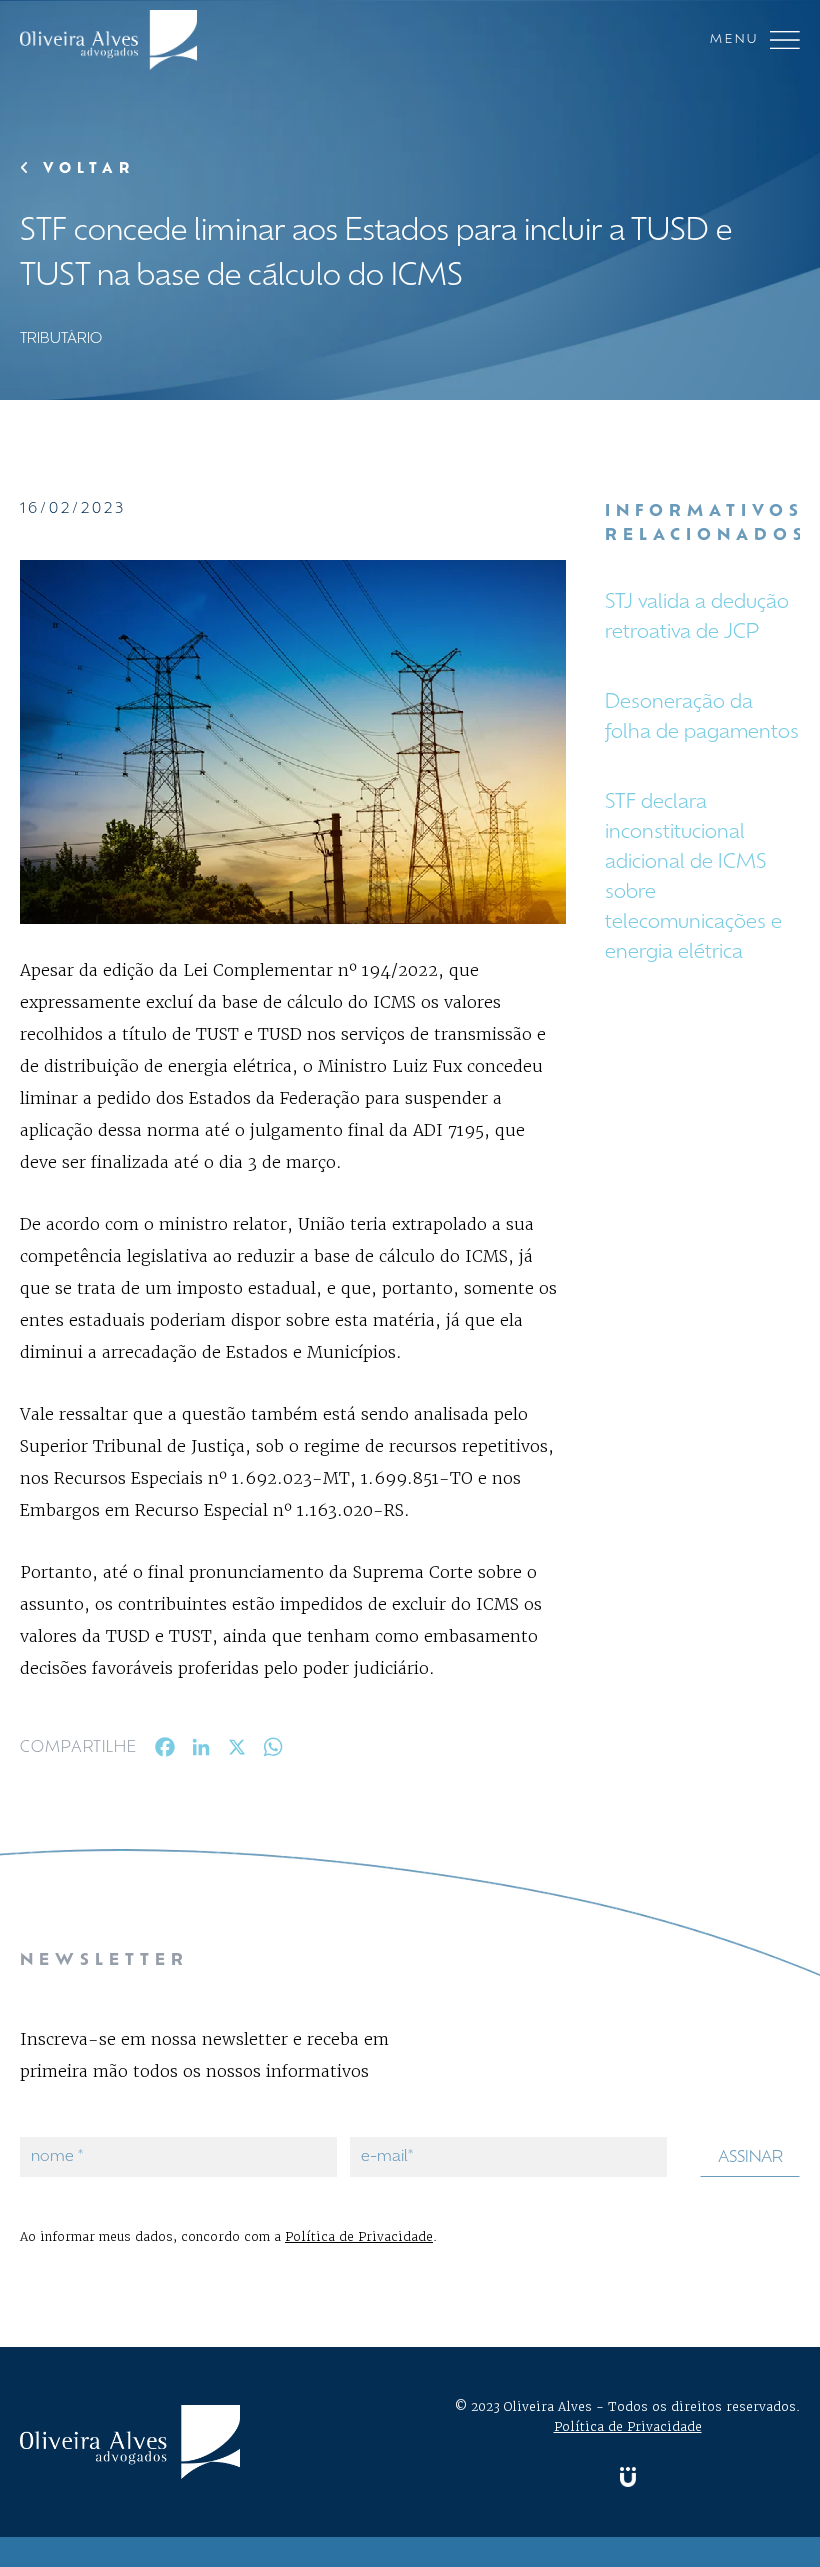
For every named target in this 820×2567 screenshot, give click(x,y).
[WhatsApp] (273, 1751)
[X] (237, 1751)
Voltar (85, 169)
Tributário (61, 339)
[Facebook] (165, 1751)
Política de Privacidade (359, 2236)
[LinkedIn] (201, 1751)
